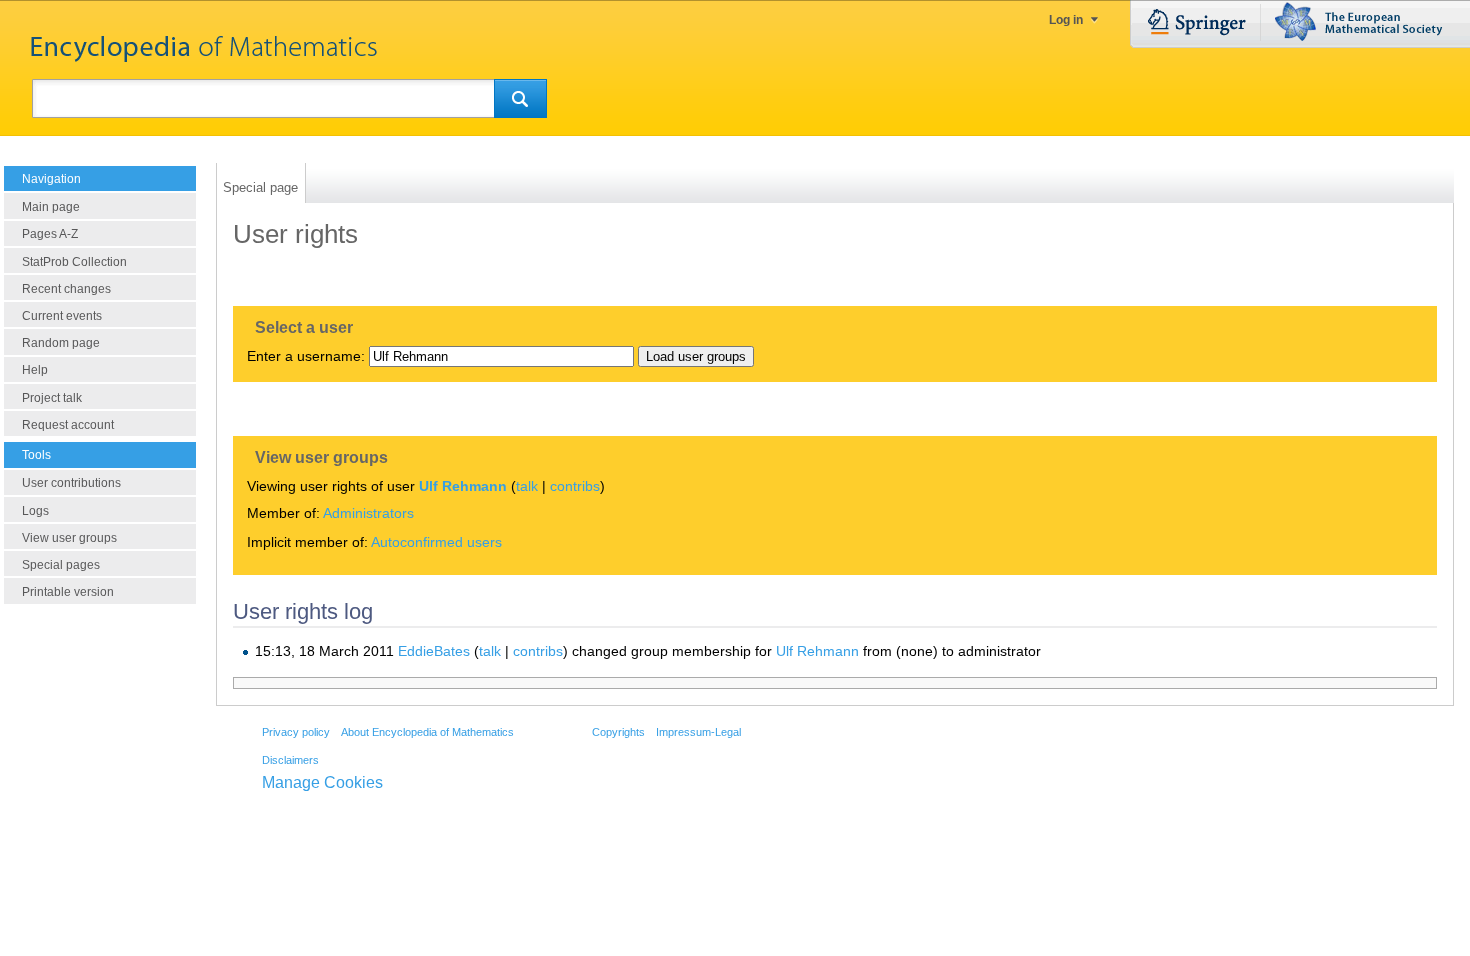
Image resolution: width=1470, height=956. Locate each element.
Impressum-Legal (698, 732)
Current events (62, 316)
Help (35, 370)
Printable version (68, 592)
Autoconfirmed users (436, 542)
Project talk (52, 398)
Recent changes (66, 289)
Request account (68, 425)
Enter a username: (306, 356)
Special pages (61, 565)
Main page (51, 207)
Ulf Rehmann (463, 486)
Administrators (368, 513)
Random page (61, 343)
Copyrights (618, 732)
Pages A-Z (50, 234)
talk (527, 486)
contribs (575, 486)
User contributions (71, 483)
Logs (35, 511)
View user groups (69, 538)
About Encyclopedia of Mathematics (427, 732)
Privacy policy (296, 732)
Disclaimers (290, 760)
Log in (1066, 20)
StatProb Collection (74, 262)
